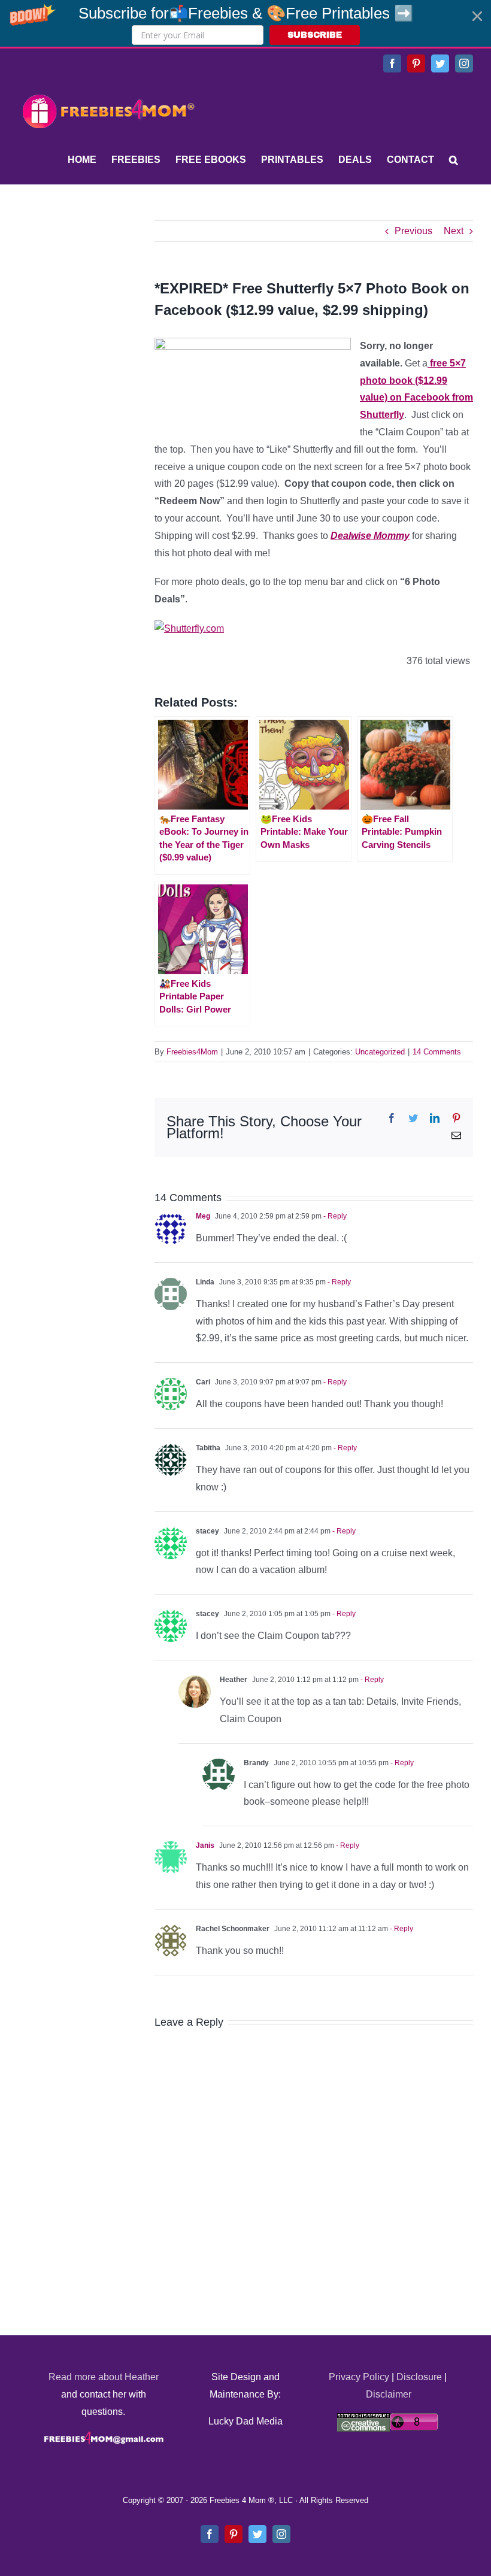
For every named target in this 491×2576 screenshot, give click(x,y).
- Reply (334, 1216)
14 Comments (437, 1052)
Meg (203, 1216)
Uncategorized (380, 1052)
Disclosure (419, 2377)
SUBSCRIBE (315, 35)
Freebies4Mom (192, 1052)
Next (454, 231)
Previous (413, 231)
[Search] (454, 160)
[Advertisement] (108, 295)
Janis (205, 1845)
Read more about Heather (104, 2377)
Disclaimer (389, 2394)
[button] (245, 23)
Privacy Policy (359, 2377)
